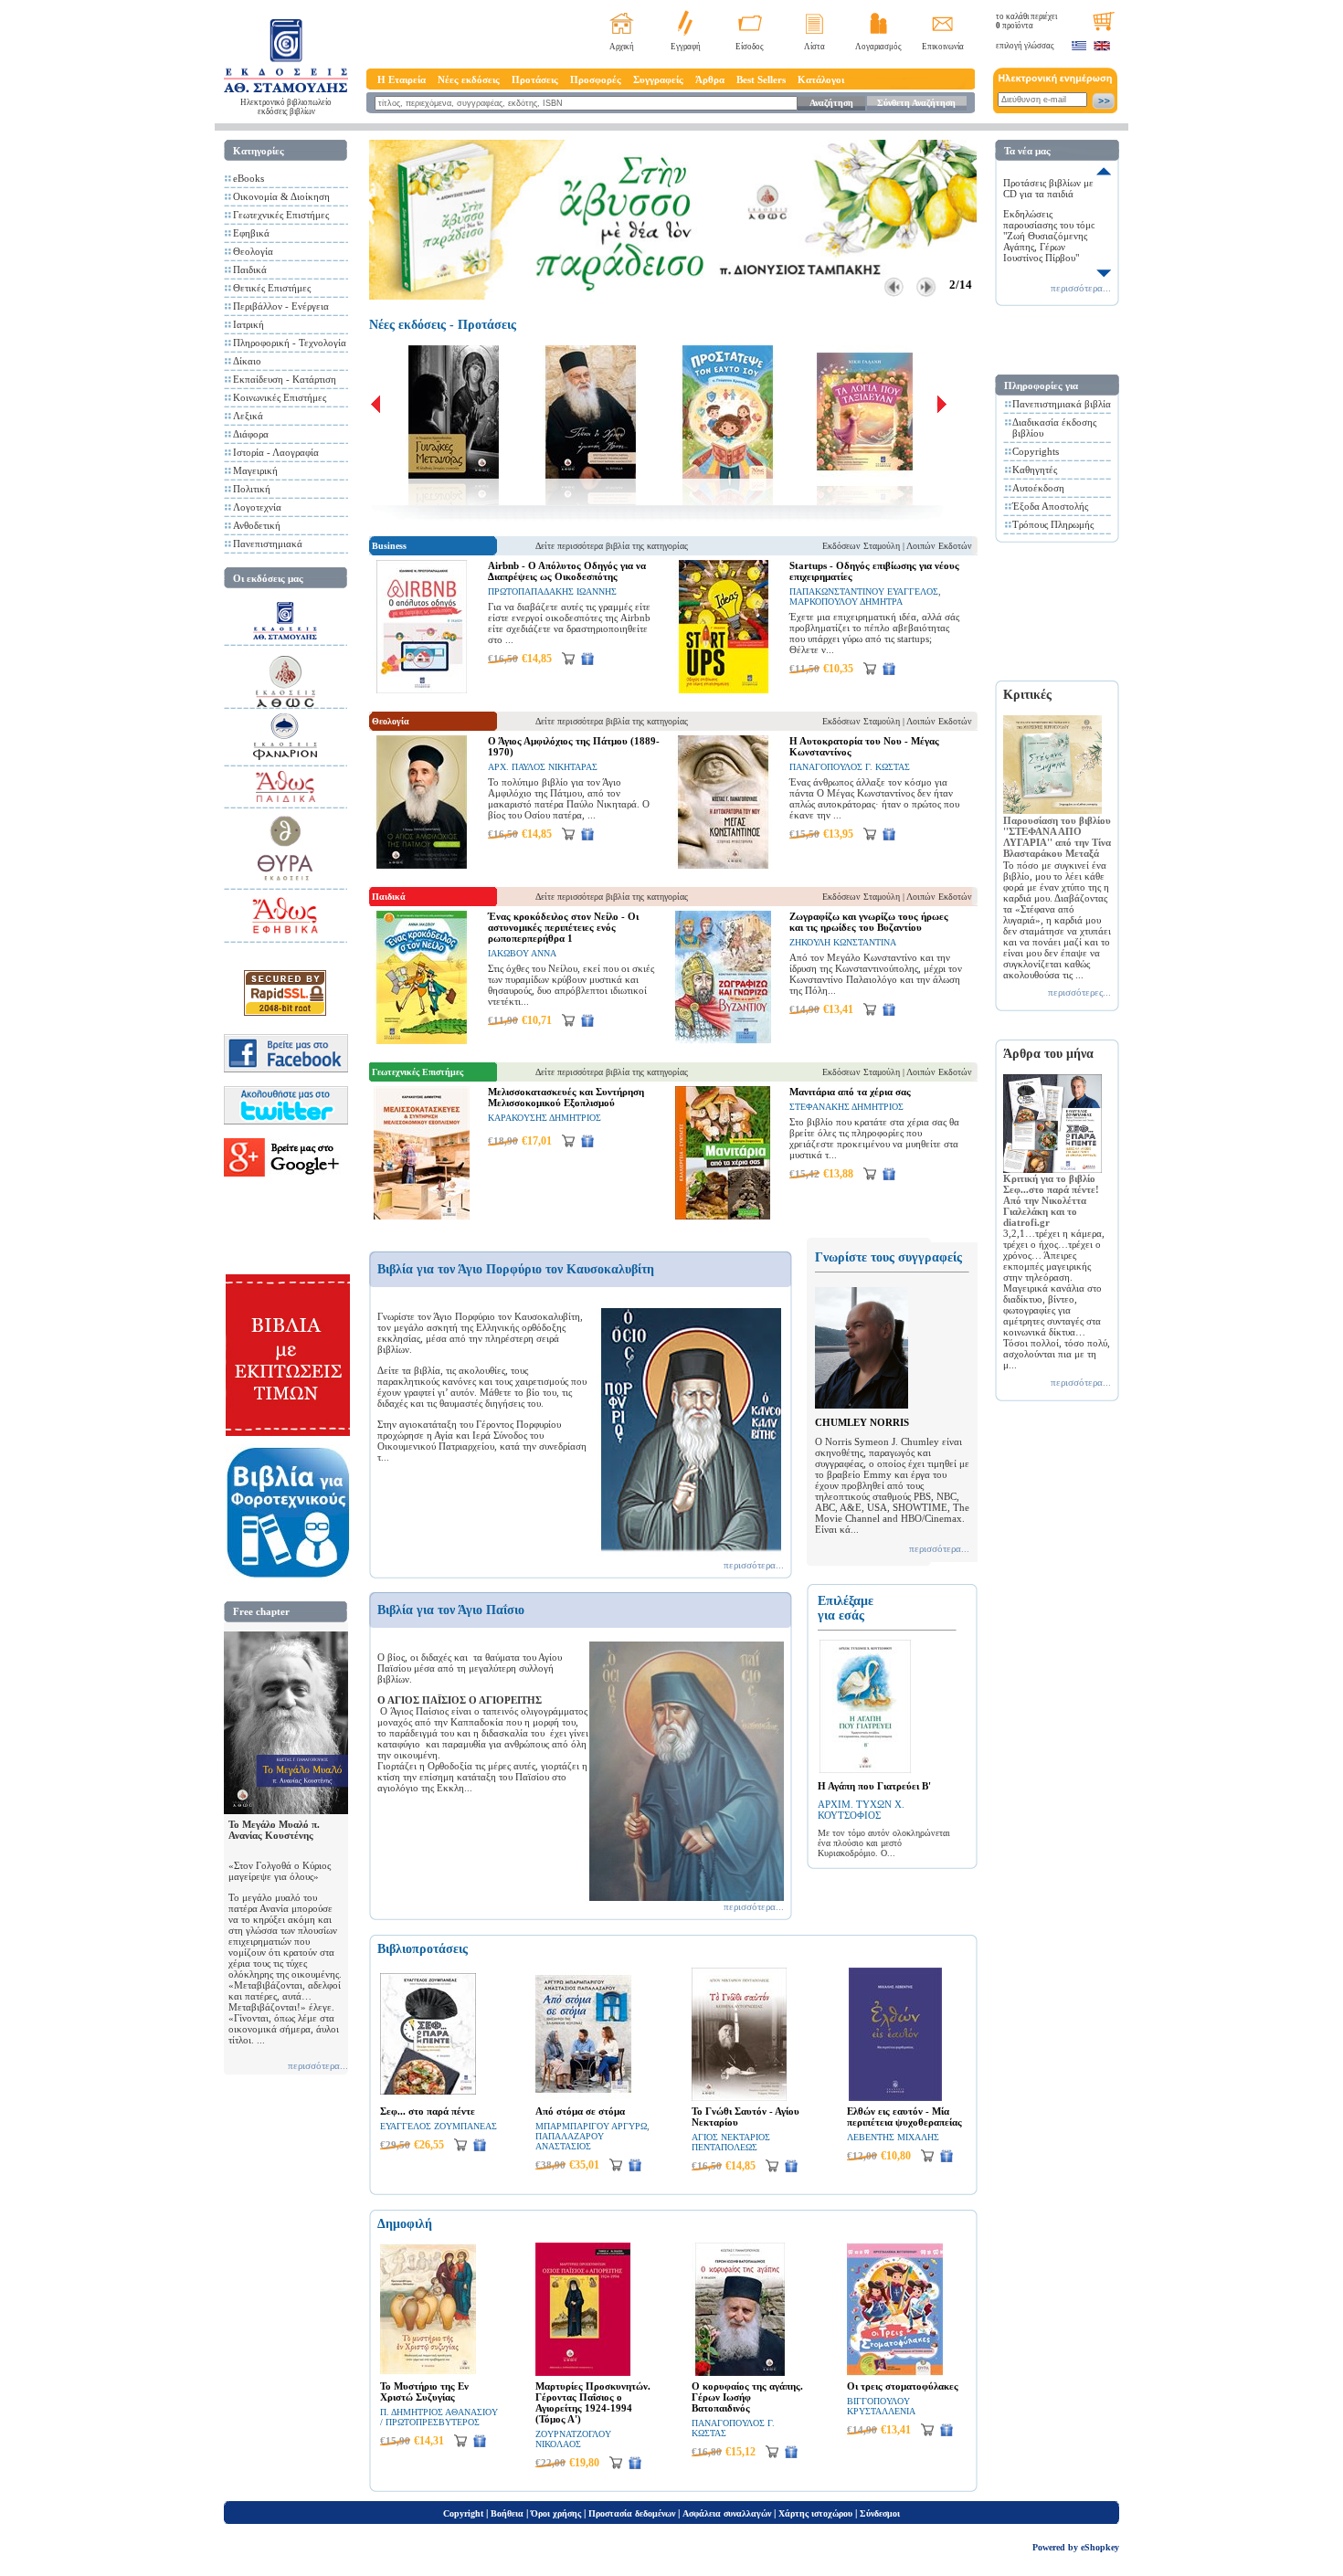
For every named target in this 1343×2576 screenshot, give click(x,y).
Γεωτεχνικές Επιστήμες (281, 215)
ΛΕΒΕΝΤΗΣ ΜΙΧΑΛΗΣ (893, 2137)
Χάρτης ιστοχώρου (815, 2513)
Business (389, 546)
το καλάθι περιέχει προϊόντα (1026, 21)
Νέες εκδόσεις (469, 79)
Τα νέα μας (1027, 151)
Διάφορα (251, 434)
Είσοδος (750, 47)
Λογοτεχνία (257, 507)
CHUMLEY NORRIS (862, 1422)
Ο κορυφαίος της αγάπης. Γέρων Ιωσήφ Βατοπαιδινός (747, 2397)
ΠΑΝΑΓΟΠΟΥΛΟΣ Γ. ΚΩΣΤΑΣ (850, 767)
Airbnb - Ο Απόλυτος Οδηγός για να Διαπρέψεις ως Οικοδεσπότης (567, 571)
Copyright (463, 2513)
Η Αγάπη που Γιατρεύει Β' (874, 1786)
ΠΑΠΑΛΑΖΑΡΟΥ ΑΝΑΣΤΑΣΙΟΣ (570, 2141)
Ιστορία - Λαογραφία (276, 452)
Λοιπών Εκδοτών (939, 546)
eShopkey (1100, 2547)
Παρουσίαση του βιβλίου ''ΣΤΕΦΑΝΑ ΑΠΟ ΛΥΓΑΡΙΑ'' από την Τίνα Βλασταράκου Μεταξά (1057, 837)
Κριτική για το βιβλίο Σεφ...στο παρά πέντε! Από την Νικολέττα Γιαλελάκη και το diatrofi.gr (1051, 1200)
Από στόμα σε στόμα (580, 2111)
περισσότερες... (1079, 992)
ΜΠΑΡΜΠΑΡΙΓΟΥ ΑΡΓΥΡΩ (591, 2126)
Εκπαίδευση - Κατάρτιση (285, 379)
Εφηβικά (251, 233)
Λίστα (814, 47)
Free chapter (261, 1611)
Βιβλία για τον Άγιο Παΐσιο (451, 1610)
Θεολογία (253, 251)
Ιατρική (249, 324)
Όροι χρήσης (556, 2513)
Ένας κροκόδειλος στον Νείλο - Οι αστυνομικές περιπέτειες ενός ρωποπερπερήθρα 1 (563, 927)
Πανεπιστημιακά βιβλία (1062, 404)
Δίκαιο (247, 361)
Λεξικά (248, 416)
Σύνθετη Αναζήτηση (916, 103)
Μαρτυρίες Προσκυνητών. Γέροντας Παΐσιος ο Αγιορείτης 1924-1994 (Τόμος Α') (593, 2402)
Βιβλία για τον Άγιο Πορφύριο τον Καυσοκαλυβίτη (516, 1269)
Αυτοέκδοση (1038, 488)
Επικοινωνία (943, 47)
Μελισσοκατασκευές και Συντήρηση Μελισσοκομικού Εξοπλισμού (566, 1097)
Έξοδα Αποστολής (1050, 506)
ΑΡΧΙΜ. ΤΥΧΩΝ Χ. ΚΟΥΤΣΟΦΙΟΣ (861, 1810)
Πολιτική (252, 489)
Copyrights (1036, 451)
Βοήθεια (507, 2513)
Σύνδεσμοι (880, 2513)
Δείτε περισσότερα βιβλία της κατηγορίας (612, 546)
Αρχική (622, 47)
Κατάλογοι (821, 79)
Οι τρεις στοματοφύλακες (903, 2386)
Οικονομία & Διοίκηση (281, 196)
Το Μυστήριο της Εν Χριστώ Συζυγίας (424, 2391)
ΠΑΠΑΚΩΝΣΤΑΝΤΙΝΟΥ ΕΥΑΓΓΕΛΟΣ (864, 591)
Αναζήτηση (831, 103)
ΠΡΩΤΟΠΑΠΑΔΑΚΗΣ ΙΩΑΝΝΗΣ (552, 591)
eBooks (249, 178)
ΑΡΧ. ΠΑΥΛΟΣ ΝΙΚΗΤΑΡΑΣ (543, 767)
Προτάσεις (535, 79)
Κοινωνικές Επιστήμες (280, 397)
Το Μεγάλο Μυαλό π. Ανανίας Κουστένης (274, 1830)
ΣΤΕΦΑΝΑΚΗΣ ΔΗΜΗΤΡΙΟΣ (846, 1107)
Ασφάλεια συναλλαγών (727, 2513)
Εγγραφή (686, 47)
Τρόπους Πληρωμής (1053, 524)
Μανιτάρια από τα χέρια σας (850, 1092)
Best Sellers (761, 79)
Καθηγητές (1035, 470)
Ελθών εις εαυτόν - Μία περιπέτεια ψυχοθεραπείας (904, 2117)
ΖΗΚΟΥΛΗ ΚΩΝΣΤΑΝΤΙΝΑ (843, 942)
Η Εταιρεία (402, 79)
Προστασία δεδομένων (632, 2513)
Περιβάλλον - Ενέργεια (281, 306)
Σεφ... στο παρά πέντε (428, 2111)
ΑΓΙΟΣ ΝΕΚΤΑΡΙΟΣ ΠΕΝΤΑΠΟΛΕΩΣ (731, 2142)
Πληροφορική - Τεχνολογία (290, 343)
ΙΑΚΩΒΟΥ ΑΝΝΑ (522, 953)
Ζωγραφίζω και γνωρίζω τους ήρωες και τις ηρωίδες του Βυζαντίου (869, 922)
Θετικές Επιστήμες (272, 288)
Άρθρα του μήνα (1048, 1054)
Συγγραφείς (658, 79)
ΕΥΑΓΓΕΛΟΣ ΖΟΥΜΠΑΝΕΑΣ (439, 2126)
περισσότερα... (318, 2065)
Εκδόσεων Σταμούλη (861, 546)
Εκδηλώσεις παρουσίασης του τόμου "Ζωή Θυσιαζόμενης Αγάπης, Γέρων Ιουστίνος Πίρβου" (1052, 236)
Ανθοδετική (257, 525)
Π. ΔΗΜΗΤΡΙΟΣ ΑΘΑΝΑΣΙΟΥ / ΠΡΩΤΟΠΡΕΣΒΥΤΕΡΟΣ (439, 2417)
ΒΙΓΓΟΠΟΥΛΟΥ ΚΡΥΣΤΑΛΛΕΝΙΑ (881, 2406)
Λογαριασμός (878, 47)
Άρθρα (710, 79)
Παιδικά (250, 269)
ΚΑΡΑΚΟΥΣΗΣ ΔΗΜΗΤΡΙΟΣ (545, 1118)
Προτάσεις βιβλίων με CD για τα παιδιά (1048, 188)
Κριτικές (1027, 695)
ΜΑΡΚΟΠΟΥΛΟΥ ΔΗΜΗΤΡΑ (846, 602)
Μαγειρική (255, 470)
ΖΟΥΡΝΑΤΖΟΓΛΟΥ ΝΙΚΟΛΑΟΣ (573, 2439)
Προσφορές (596, 79)
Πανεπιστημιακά (268, 544)
